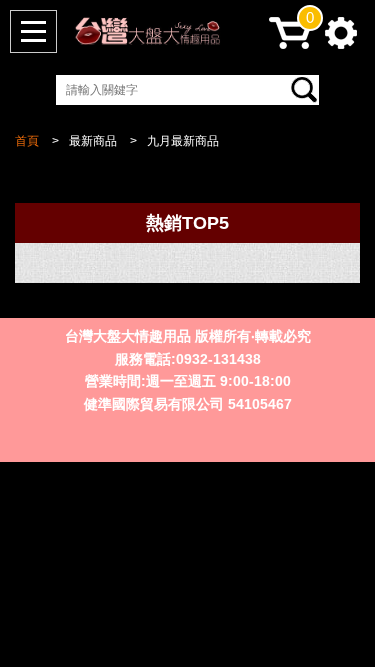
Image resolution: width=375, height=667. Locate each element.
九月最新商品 (183, 141)
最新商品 (93, 141)
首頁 (27, 141)
